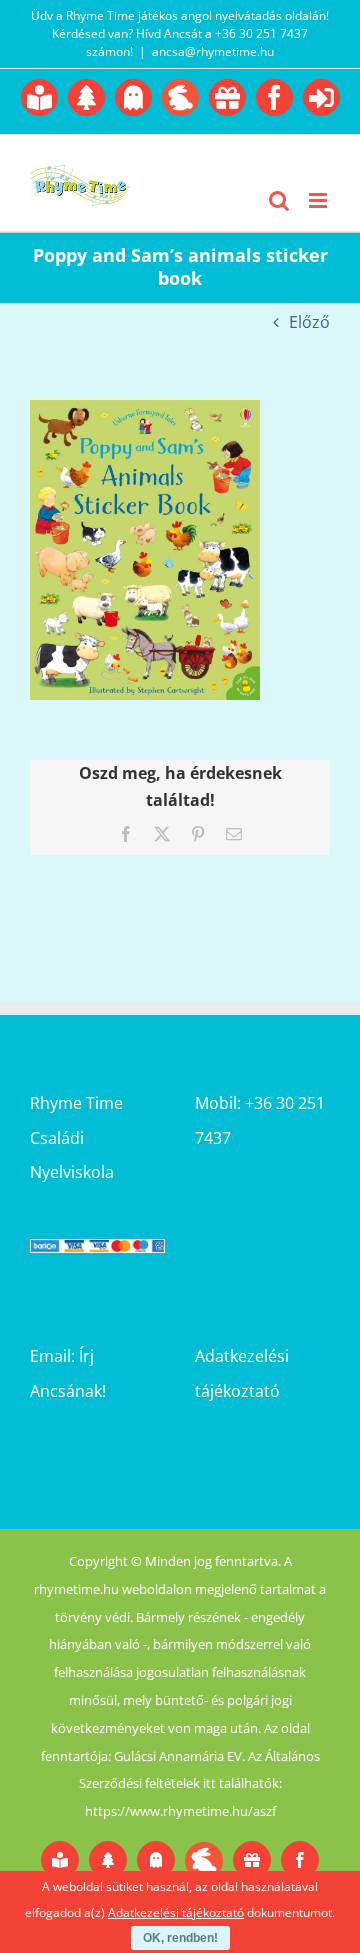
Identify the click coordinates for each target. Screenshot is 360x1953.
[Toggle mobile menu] (319, 200)
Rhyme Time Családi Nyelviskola (76, 1137)
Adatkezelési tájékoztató (176, 1912)
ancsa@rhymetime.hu (213, 51)
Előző (309, 322)
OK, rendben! (180, 1938)
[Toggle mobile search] (279, 200)
